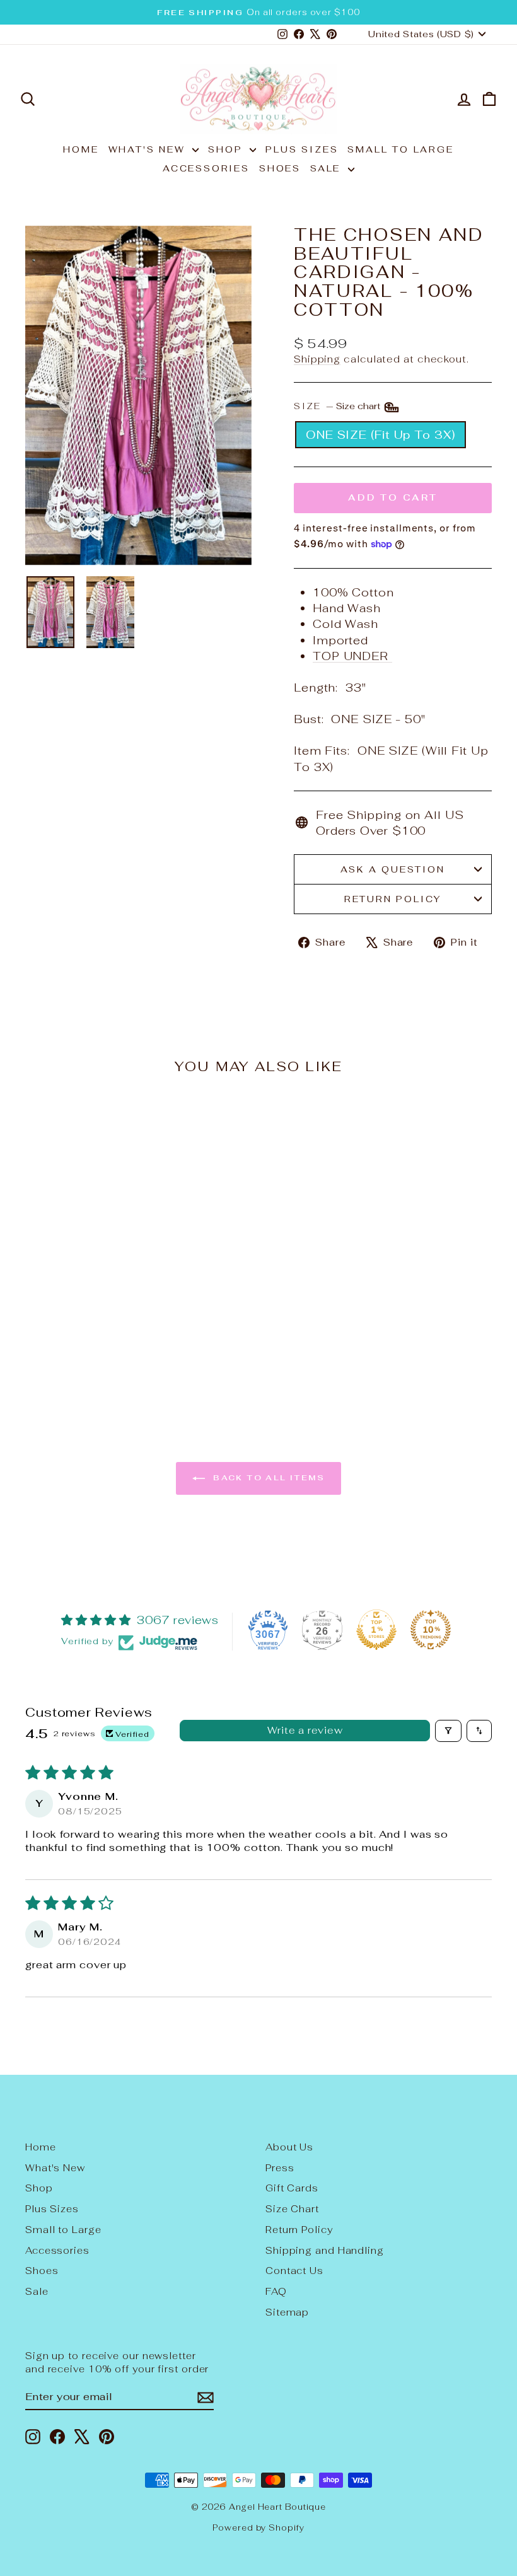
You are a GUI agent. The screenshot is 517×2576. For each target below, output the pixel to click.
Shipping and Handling (325, 2250)
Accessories (206, 168)
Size (338, 406)
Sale (328, 168)
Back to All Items (267, 1478)
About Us (289, 2147)
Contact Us (294, 2271)
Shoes (280, 168)
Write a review (305, 1730)
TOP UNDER (352, 656)
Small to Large (400, 149)
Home (81, 149)
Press (280, 2168)
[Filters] (448, 1731)
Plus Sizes (302, 149)
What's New (149, 149)
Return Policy (393, 899)
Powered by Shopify (258, 2528)
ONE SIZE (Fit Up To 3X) (380, 435)
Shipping (317, 359)
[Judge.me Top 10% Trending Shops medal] (431, 1630)
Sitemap (287, 2312)
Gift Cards (292, 2188)
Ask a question (392, 869)
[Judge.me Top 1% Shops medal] (376, 1630)
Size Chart (292, 2209)
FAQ (276, 2291)
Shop (227, 149)
